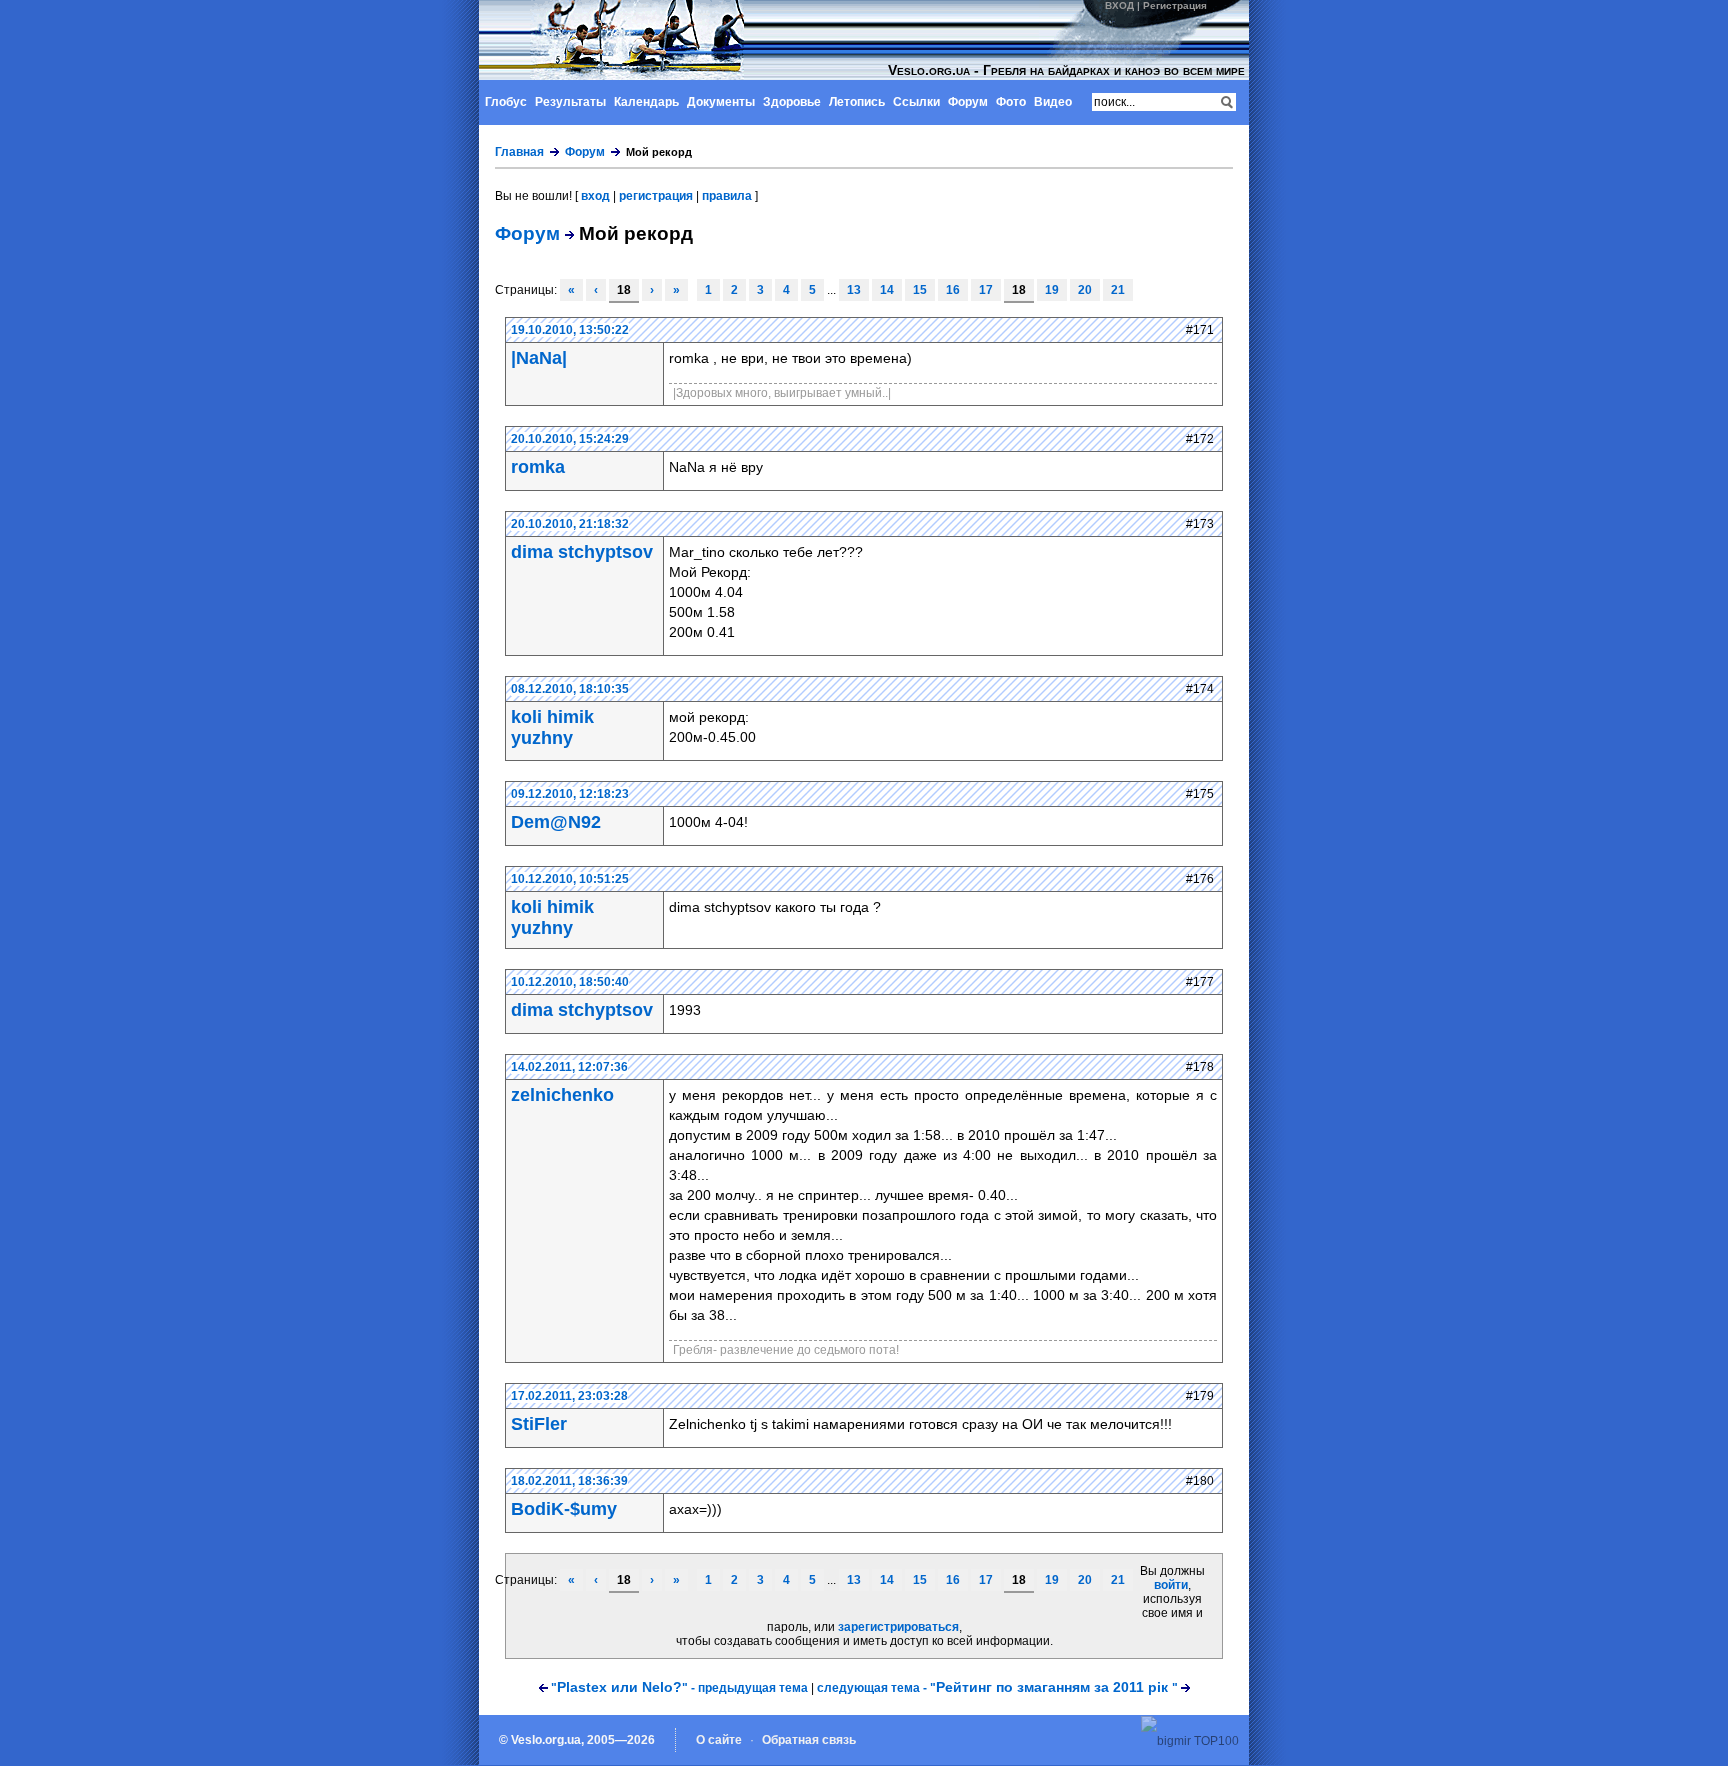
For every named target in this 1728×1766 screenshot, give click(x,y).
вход (595, 196)
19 (1052, 290)
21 (1118, 290)
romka (538, 467)
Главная (519, 152)
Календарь (646, 102)
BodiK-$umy (564, 1509)
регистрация (656, 196)
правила (727, 196)
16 (953, 290)
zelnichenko (562, 1095)
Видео (1053, 102)
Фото (1011, 102)
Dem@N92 (556, 822)
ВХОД (1119, 5)
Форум (968, 102)
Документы (721, 102)
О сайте (719, 1740)
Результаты (570, 102)
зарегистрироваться (898, 1627)
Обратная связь (809, 1740)
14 (887, 290)
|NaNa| (539, 358)
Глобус (506, 102)
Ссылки (916, 102)
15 (920, 290)
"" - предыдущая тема (679, 1688)
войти (1171, 1585)
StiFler (539, 1424)
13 (854, 290)
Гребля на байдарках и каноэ (637, 40)
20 (1085, 290)
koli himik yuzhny (552, 727)
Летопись (857, 102)
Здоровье (792, 102)
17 (986, 290)
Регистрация (1175, 5)
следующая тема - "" (997, 1688)
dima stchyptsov (582, 552)
